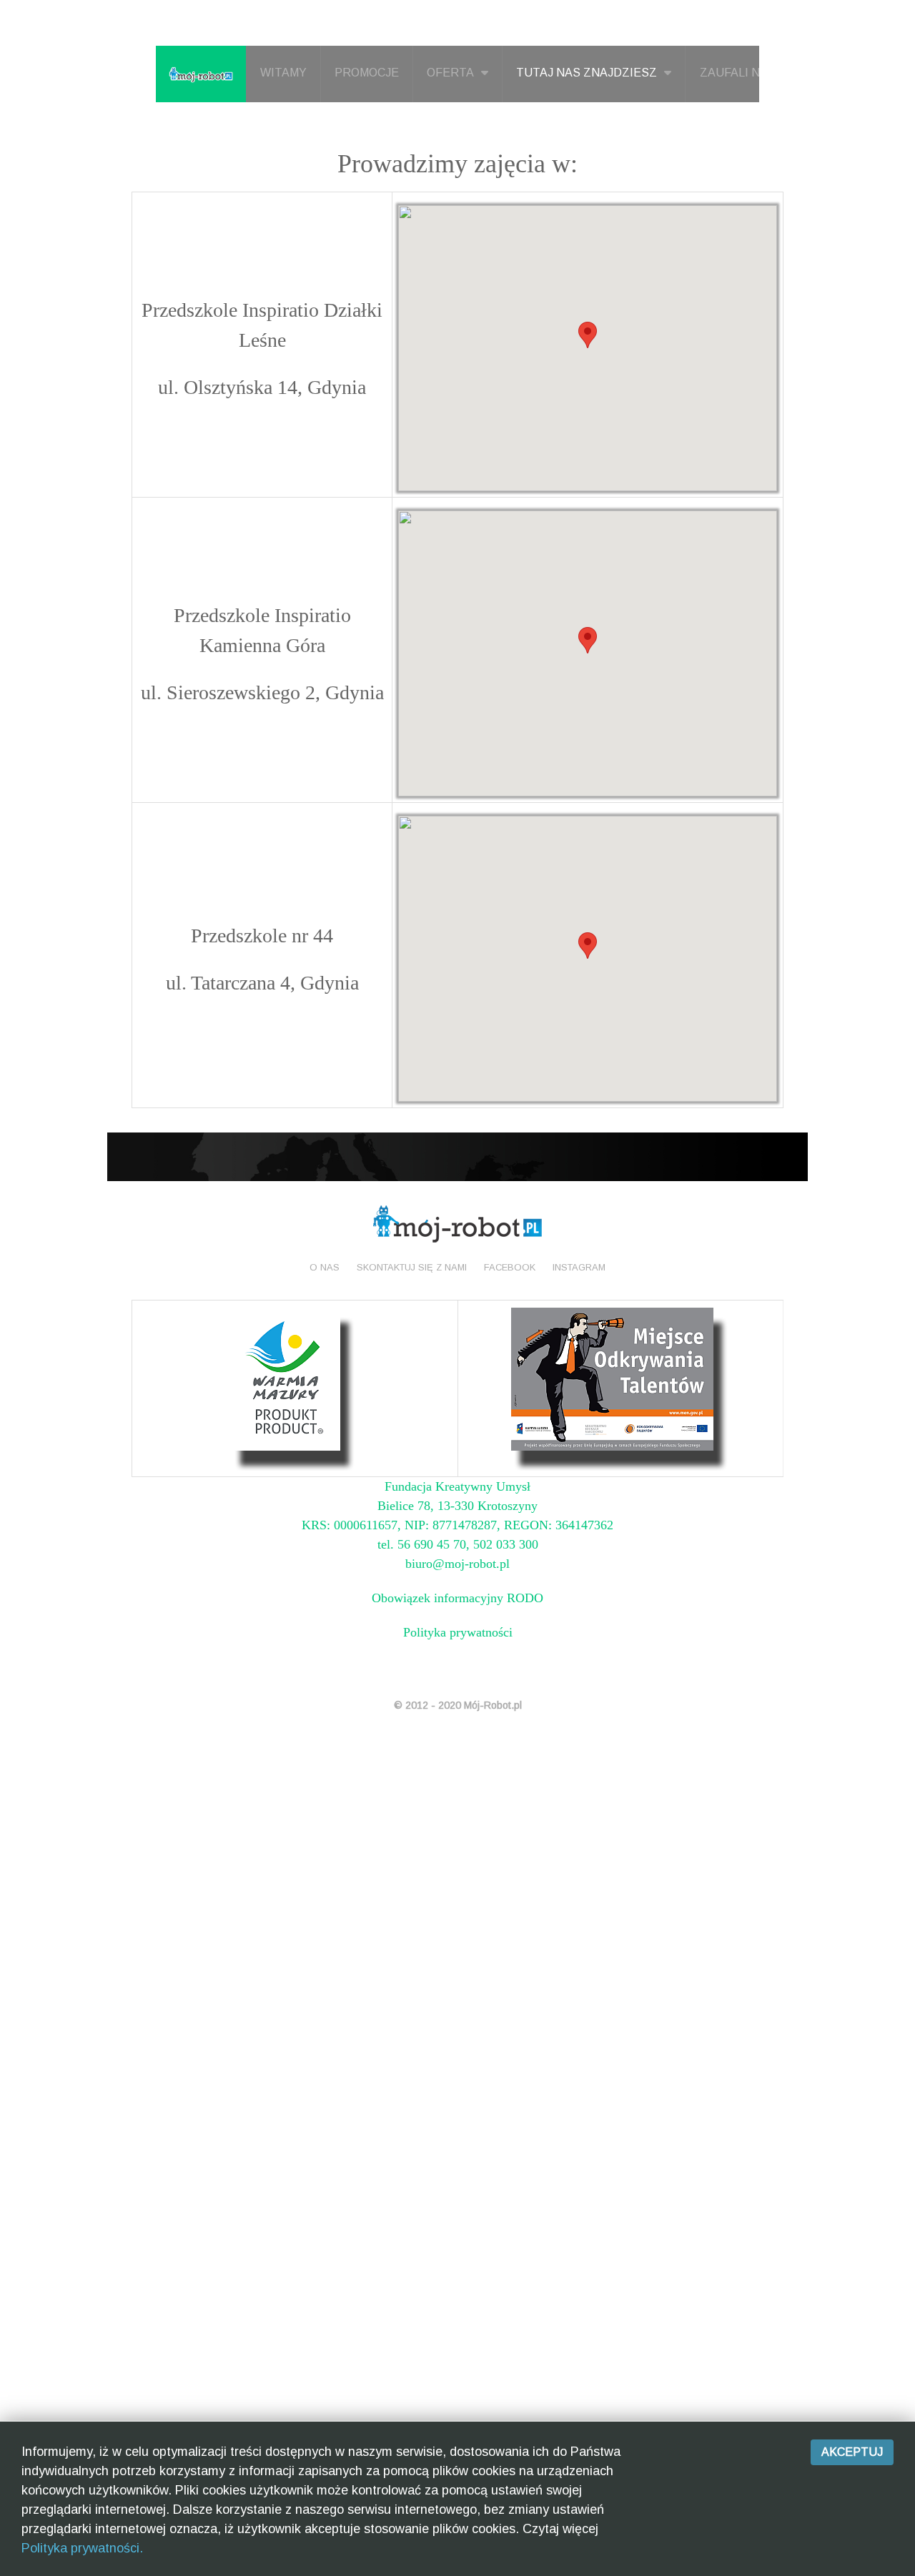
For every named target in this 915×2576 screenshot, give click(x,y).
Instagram (579, 1267)
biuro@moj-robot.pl (457, 1564)
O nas (325, 1267)
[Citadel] (457, 1223)
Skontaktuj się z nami (412, 1267)
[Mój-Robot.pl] (201, 74)
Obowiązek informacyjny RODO (457, 1598)
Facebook (510, 1267)
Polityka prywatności (458, 1632)
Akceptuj (852, 2452)
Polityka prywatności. (82, 2548)
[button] (588, 335)
